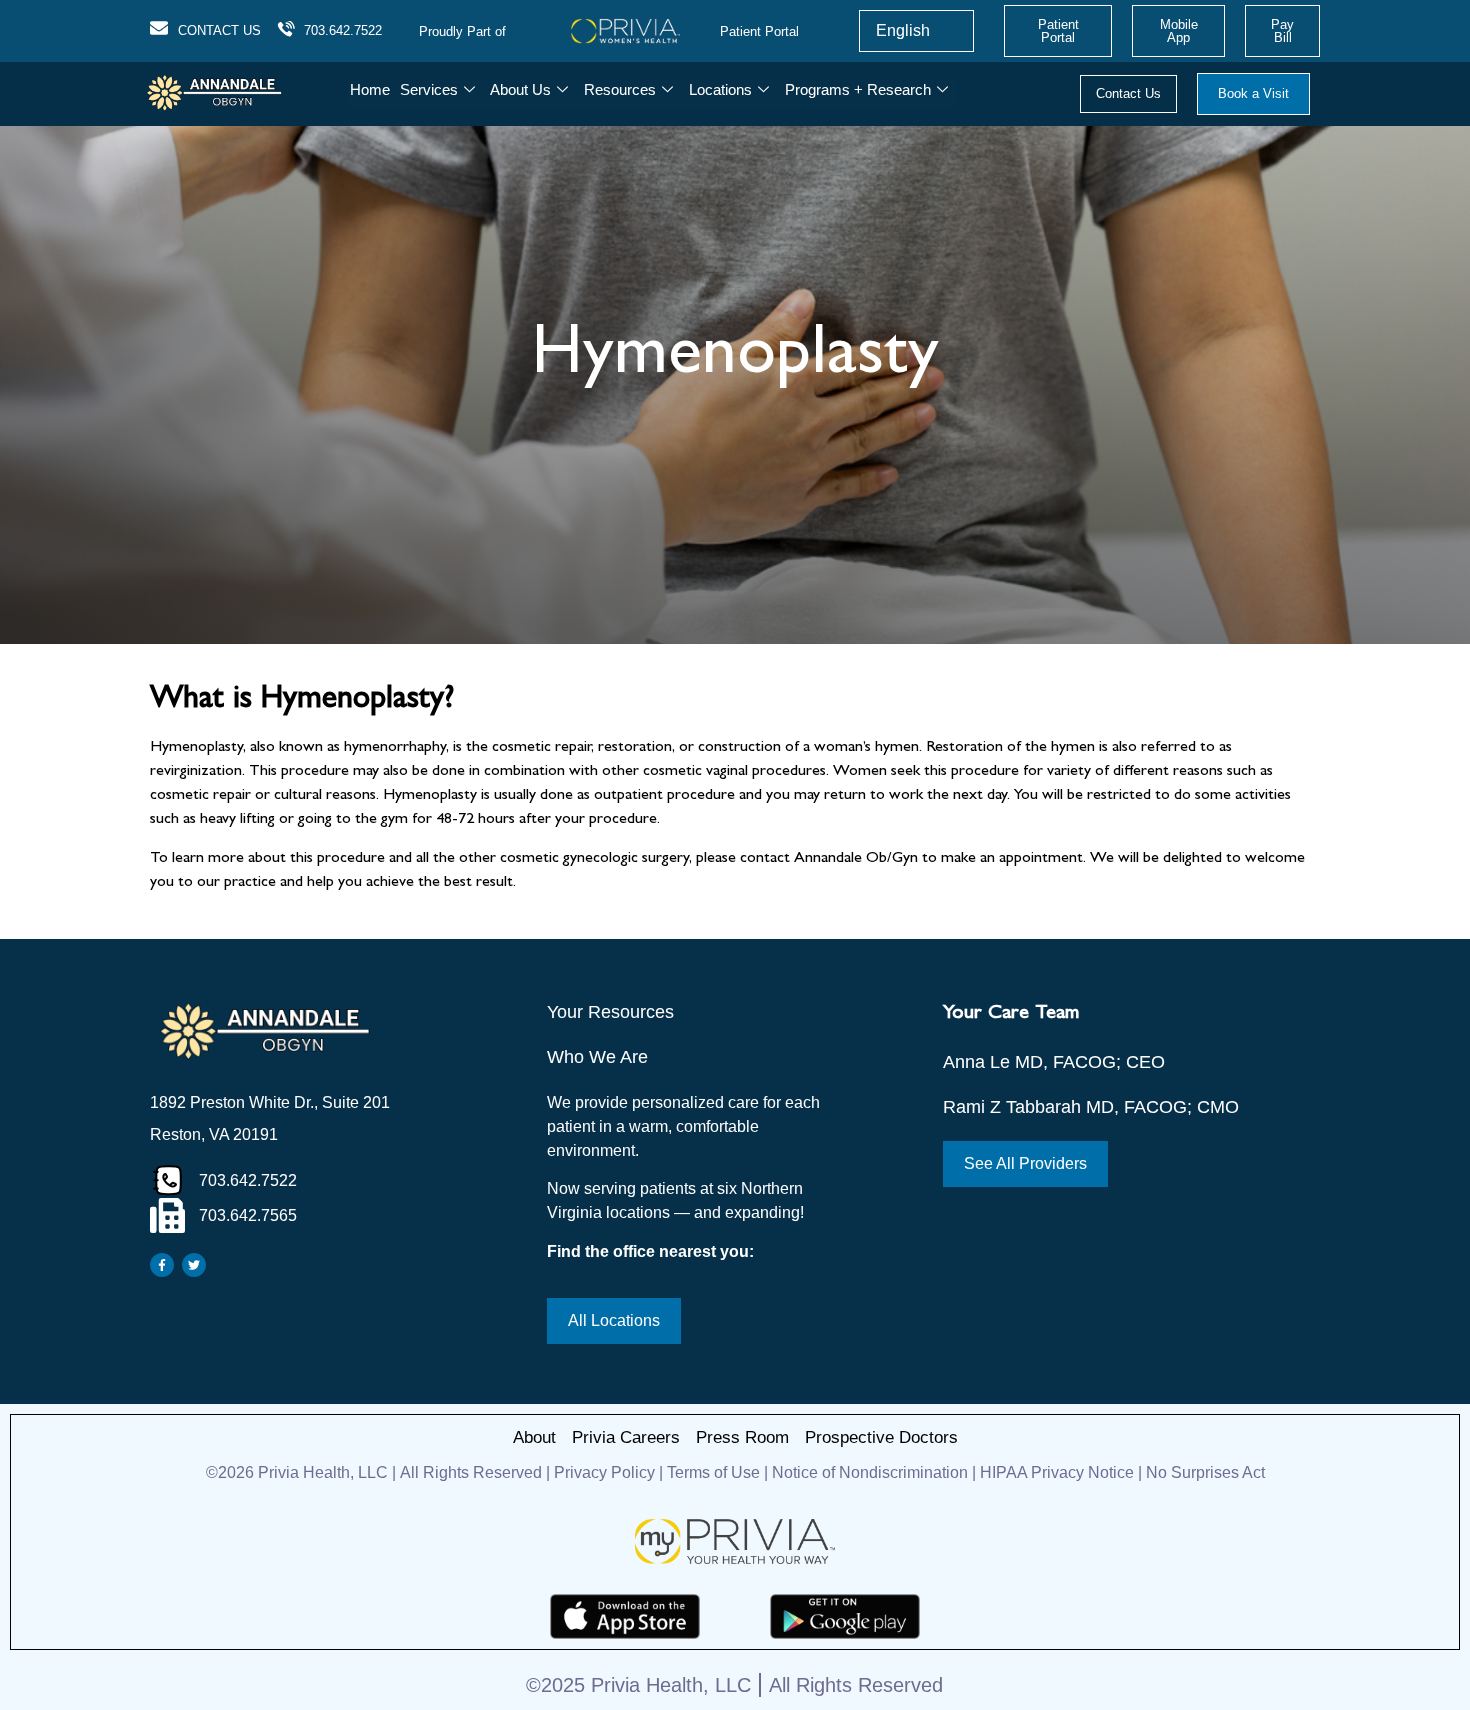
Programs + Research (858, 89)
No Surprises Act (1205, 1472)
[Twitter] (194, 1265)
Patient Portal (759, 31)
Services (429, 89)
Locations (720, 89)
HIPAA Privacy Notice (1057, 1472)
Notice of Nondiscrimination (872, 1472)
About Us (520, 89)
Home (370, 89)
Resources (620, 89)
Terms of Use (713, 1472)
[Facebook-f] (162, 1265)
